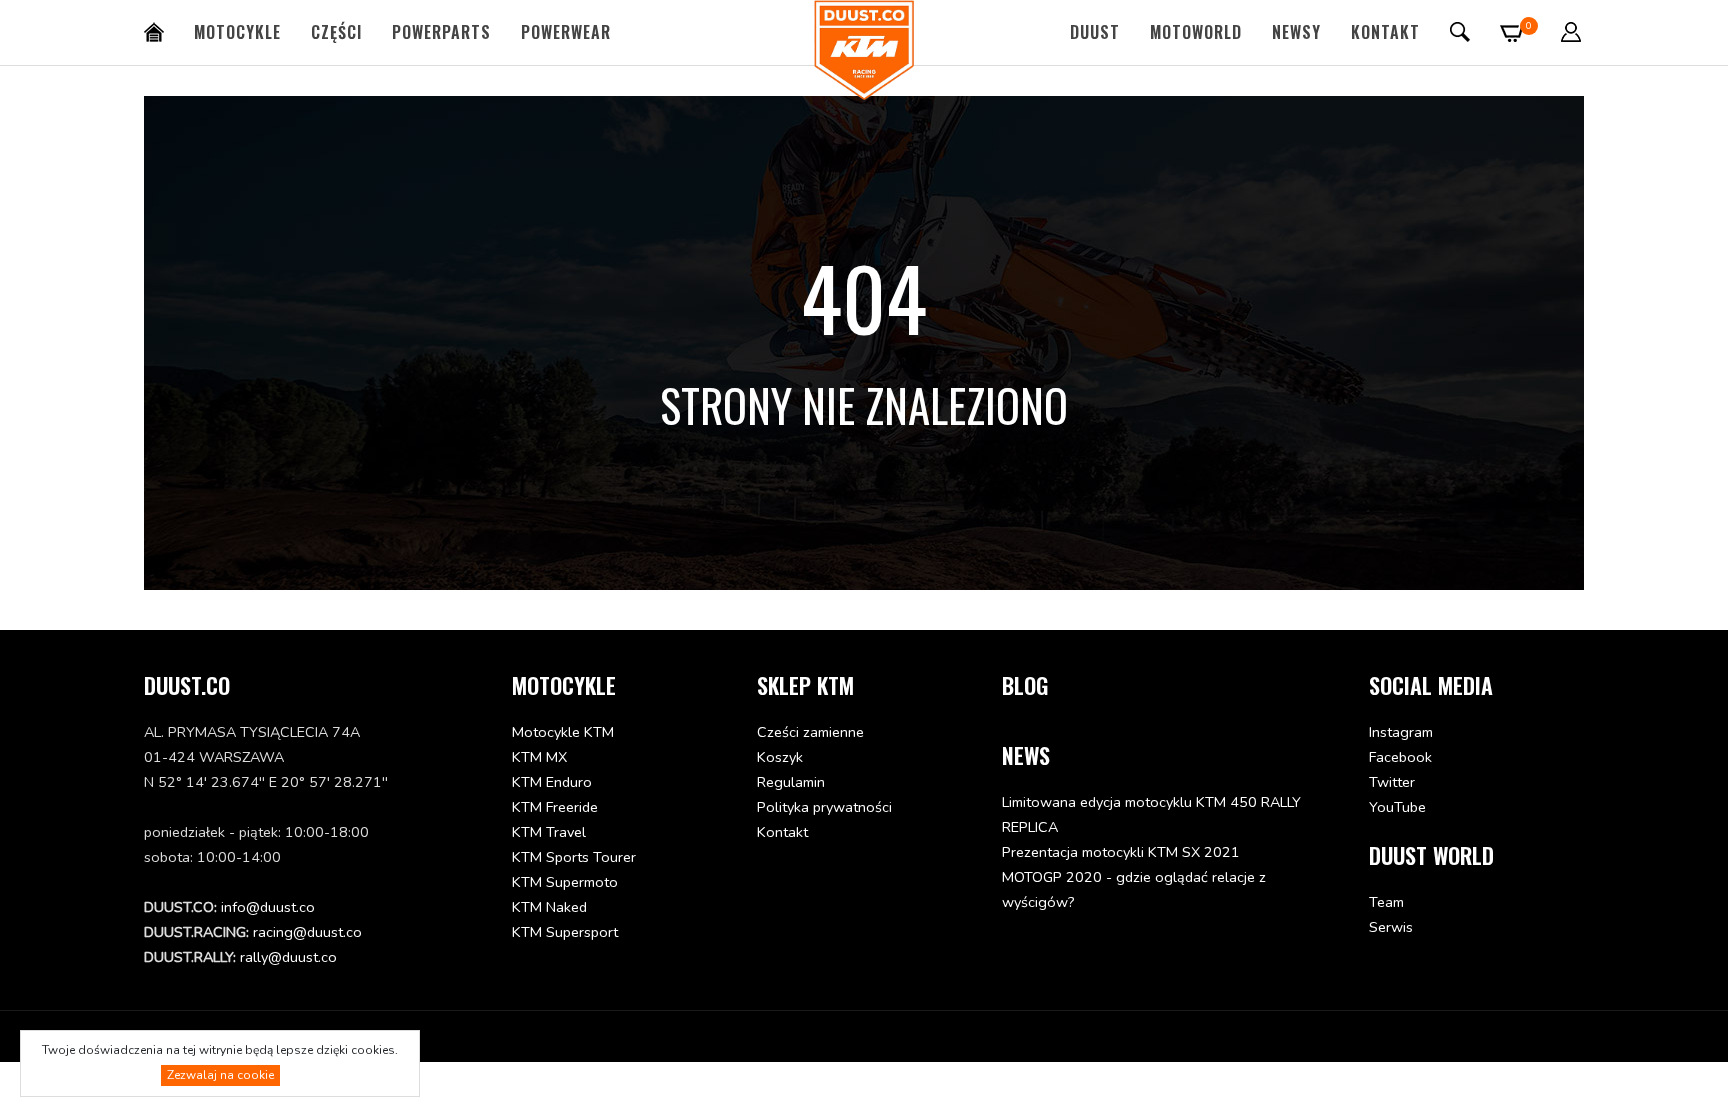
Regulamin (791, 782)
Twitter (1392, 782)
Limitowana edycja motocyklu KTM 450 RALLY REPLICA (1151, 814)
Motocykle (237, 32)
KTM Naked (549, 907)
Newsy (1296, 32)
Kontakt (1385, 32)
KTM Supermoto (565, 882)
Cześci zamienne (810, 732)
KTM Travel (549, 832)
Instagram (1401, 732)
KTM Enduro (552, 782)
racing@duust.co (307, 932)
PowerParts (441, 32)
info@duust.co (268, 907)
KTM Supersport (565, 932)
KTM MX (539, 757)
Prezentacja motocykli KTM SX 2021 (1121, 852)
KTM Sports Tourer (574, 857)
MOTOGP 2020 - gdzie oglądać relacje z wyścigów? (1134, 889)
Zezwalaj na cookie (220, 1075)
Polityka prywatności (824, 807)
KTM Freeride (555, 807)
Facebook (1400, 757)
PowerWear (566, 32)
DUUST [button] (1095, 32)
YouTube (1397, 807)
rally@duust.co (288, 957)
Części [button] (336, 32)
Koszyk (780, 757)
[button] (1570, 32)
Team (1386, 902)
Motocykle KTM (563, 732)
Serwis (1391, 927)
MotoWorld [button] (1196, 32)
